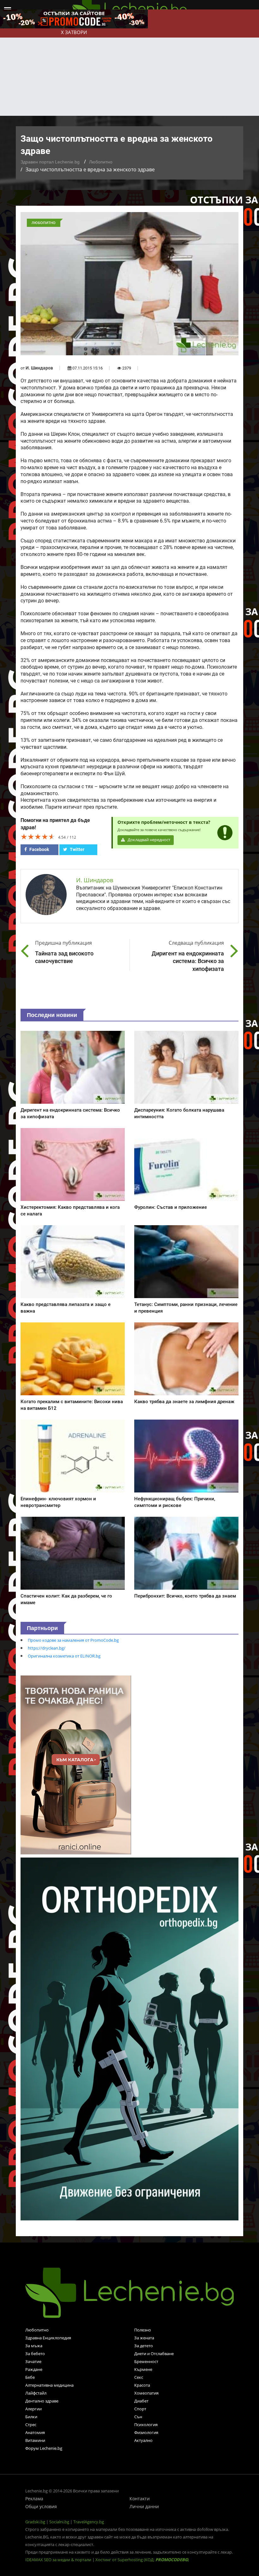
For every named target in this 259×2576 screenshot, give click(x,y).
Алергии (33, 2409)
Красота (142, 2385)
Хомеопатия (146, 2393)
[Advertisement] (129, 68)
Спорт (140, 2409)
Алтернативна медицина (49, 2385)
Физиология (146, 2432)
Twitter (77, 849)
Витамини (35, 2440)
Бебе (30, 2377)
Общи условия (41, 2506)
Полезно (143, 2330)
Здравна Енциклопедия (48, 2338)
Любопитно (101, 162)
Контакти (140, 2499)
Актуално (143, 2440)
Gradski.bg (35, 2522)
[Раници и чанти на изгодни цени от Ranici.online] (76, 1764)
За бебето (35, 2354)
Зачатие (33, 2361)
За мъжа (34, 2346)
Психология (146, 2425)
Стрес (31, 2425)
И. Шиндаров (39, 368)
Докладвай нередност (148, 840)
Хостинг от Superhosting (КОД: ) (142, 2560)
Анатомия (35, 2432)
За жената (144, 2338)
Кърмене (143, 2369)
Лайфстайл (36, 2393)
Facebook (39, 849)
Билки (31, 2417)
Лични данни (144, 2506)
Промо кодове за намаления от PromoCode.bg (73, 1640)
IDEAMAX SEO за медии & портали (59, 2560)
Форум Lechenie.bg (44, 2448)
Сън (138, 2417)
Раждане (34, 2369)
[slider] (38, 836)
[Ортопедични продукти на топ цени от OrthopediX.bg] (129, 2039)
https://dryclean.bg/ (47, 1648)
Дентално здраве (42, 2401)
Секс (139, 2377)
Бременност (146, 2361)
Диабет (141, 2401)
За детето (144, 2346)
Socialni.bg (59, 2522)
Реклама (34, 2499)
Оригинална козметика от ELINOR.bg (64, 1656)
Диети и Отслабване (154, 2354)
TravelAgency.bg (89, 2522)
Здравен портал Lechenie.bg (50, 162)
